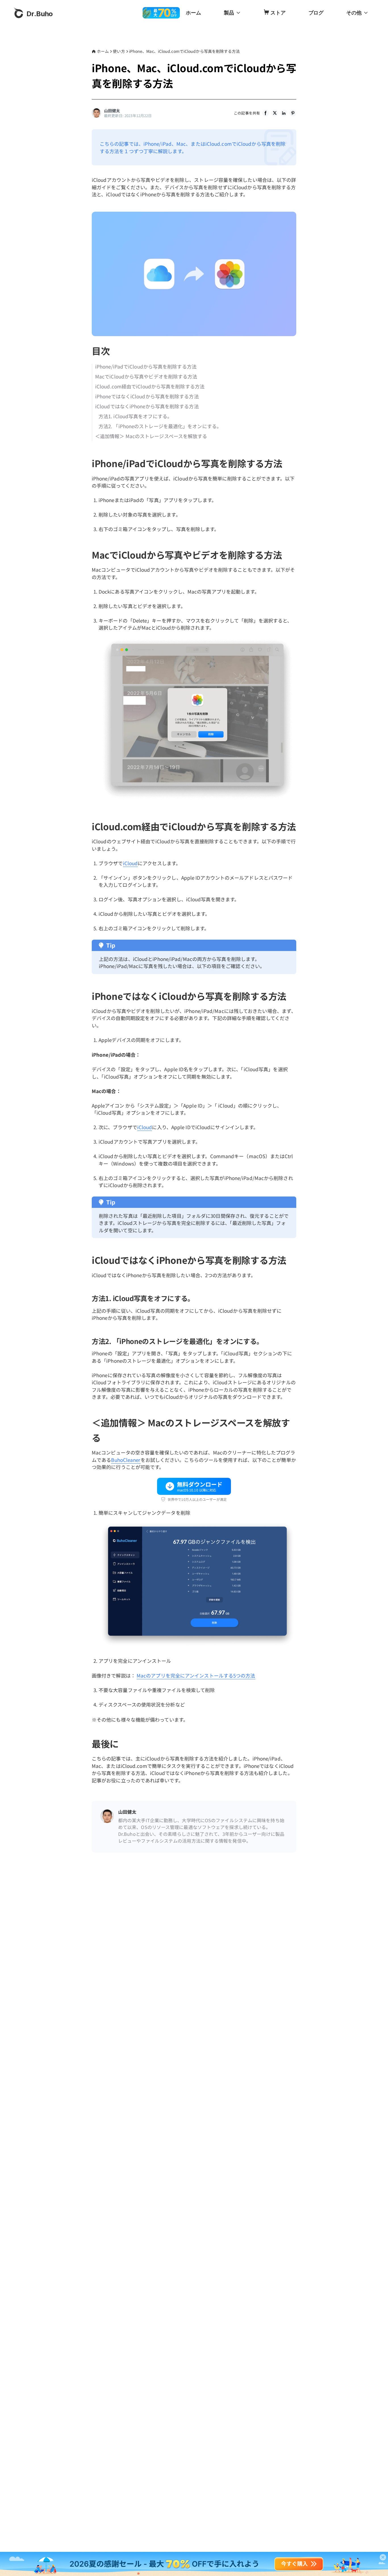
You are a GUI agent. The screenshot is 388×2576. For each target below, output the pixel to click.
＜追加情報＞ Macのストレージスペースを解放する (151, 436)
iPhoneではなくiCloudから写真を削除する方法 (147, 396)
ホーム (193, 13)
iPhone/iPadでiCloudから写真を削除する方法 (146, 366)
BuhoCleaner (126, 1460)
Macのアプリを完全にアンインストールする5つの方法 (196, 1675)
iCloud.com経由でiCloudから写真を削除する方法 (150, 386)
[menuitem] (193, 13)
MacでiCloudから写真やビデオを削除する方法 (146, 376)
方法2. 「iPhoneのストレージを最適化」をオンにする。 (160, 426)
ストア (278, 13)
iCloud (131, 863)
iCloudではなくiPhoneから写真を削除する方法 (147, 406)
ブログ (316, 13)
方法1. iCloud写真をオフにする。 (135, 416)
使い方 (119, 51)
